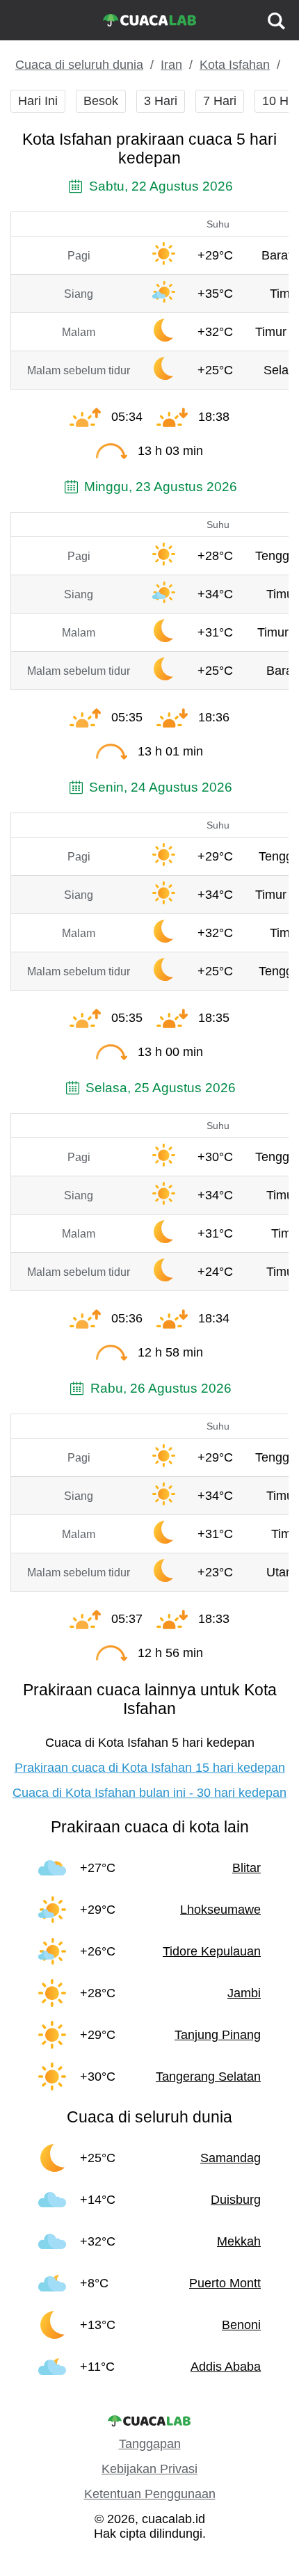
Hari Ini (38, 101)
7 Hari (220, 101)
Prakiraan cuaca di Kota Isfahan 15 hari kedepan (150, 1768)
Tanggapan (150, 2444)
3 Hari (161, 101)
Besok (101, 101)
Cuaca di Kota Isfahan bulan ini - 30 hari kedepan (149, 1793)
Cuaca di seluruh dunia (79, 65)
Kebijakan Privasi (149, 2469)
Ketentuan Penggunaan (150, 2494)
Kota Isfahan (235, 65)
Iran (171, 65)
